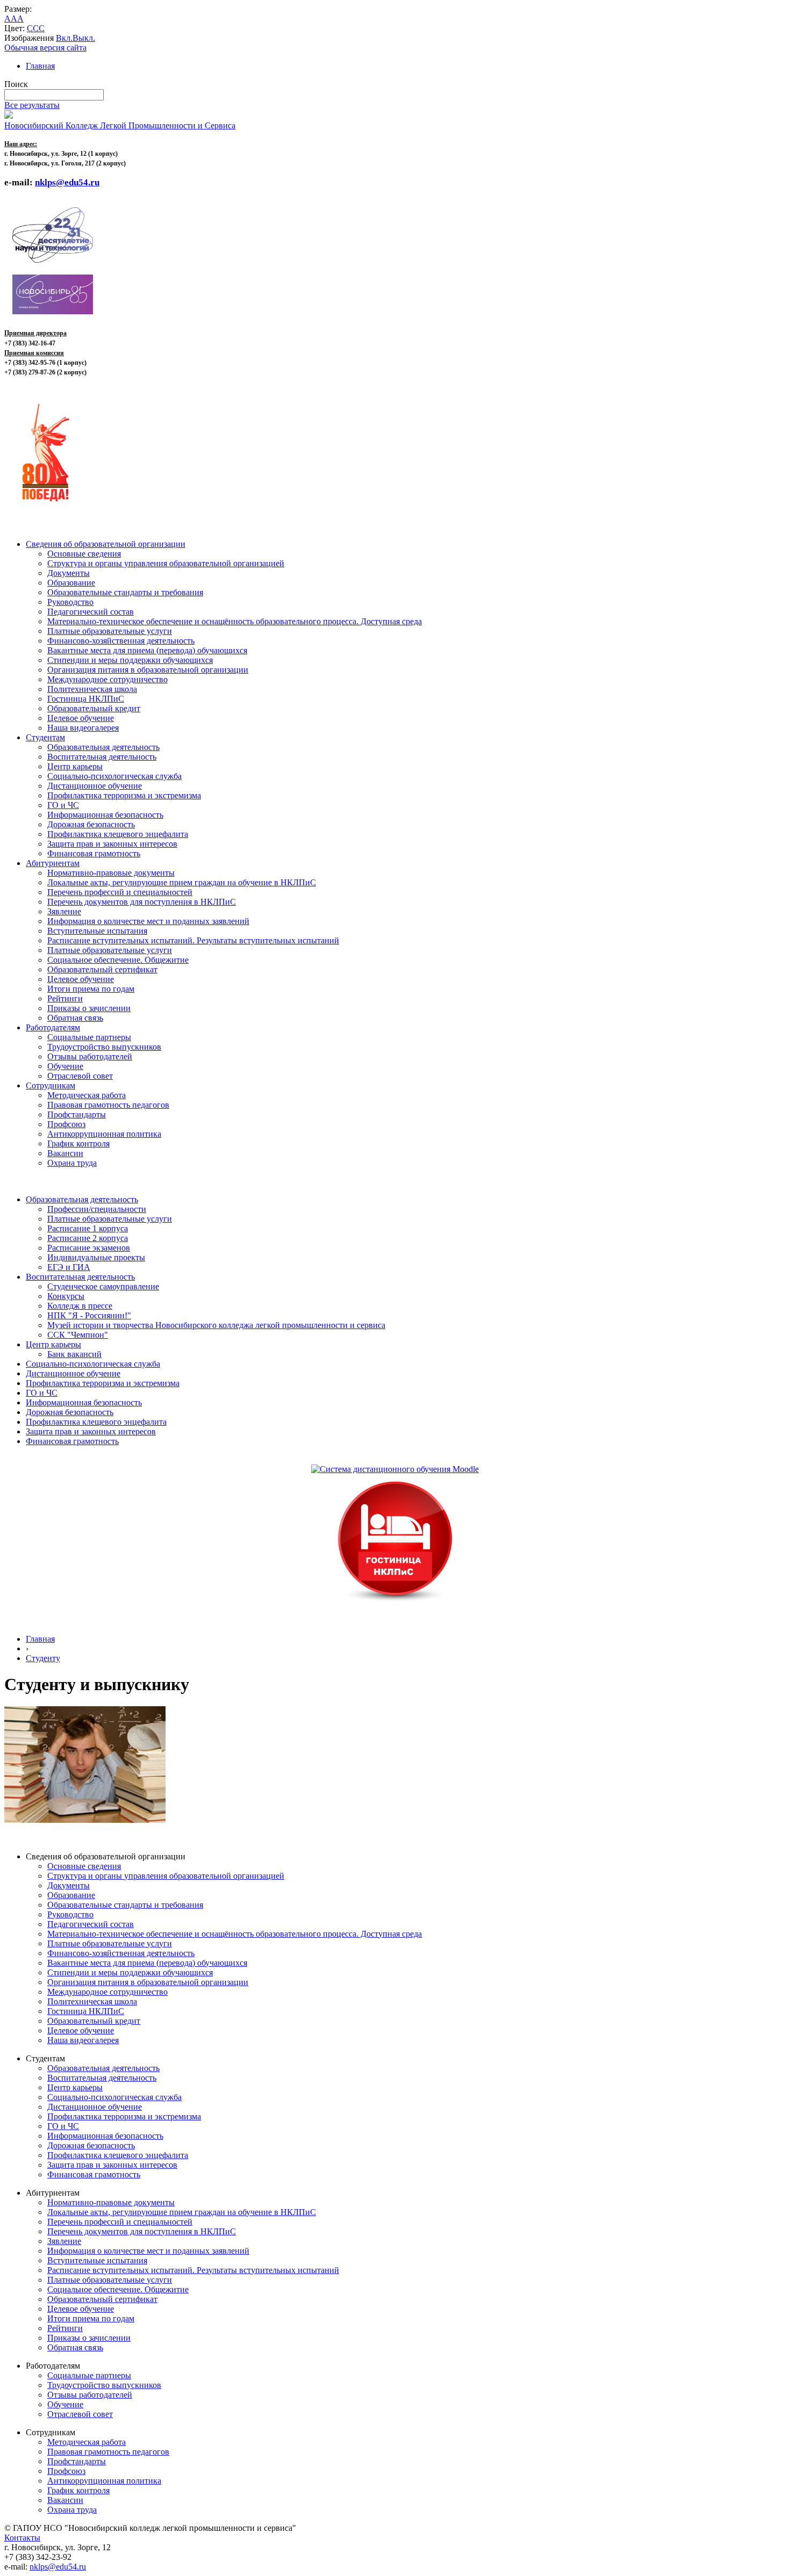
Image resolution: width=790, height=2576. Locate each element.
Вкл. (64, 38)
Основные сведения (84, 554)
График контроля (78, 1143)
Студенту (43, 1658)
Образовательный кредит (94, 708)
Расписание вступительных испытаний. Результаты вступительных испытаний (193, 940)
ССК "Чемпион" (78, 1335)
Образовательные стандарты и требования (125, 592)
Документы (69, 573)
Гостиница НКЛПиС (86, 699)
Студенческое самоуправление (103, 1286)
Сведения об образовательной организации (106, 544)
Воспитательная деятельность (102, 757)
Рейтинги (65, 998)
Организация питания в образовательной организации (148, 670)
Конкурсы (66, 1296)
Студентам (45, 737)
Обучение (65, 1066)
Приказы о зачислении (89, 1008)
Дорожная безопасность (91, 824)
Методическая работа (87, 1095)
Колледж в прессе (80, 1306)
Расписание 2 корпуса (88, 1238)
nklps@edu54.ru (58, 2567)
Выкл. (84, 38)
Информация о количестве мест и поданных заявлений (148, 921)
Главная (40, 66)
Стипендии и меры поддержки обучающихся (130, 660)
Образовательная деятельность (103, 747)
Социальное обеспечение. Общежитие (118, 960)
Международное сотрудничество (107, 679)
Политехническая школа (92, 689)
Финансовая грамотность (94, 853)
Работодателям (53, 1027)
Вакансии (65, 1153)
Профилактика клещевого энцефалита (118, 834)
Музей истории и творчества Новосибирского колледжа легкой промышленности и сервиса (216, 1325)
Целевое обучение (81, 718)
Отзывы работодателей (90, 1056)
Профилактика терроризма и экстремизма (124, 795)
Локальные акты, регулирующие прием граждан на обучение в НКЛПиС (182, 882)
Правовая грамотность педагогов (108, 1105)
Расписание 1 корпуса (88, 1228)
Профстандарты (77, 1114)
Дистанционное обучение (95, 786)
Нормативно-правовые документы (111, 873)
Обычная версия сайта (45, 48)
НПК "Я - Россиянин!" (89, 1315)
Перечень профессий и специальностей (120, 892)
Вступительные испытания (97, 931)
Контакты (22, 2538)
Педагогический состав (91, 612)
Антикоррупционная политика (104, 1134)
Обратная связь (75, 1018)
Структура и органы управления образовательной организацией (166, 563)
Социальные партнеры (89, 1037)
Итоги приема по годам (91, 989)
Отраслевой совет (80, 1076)
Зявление (64, 911)
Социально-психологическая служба (114, 776)
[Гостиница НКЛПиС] (395, 1602)
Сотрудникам (51, 1085)
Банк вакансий (74, 1354)
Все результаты (32, 105)
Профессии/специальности (97, 1209)
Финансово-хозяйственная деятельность (121, 641)
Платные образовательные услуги (110, 631)
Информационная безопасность (105, 815)
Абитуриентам (53, 863)
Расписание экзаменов (89, 1248)
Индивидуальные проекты (96, 1257)
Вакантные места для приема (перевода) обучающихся (147, 650)
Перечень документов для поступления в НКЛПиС (142, 902)
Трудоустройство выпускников (104, 1047)
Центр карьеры (75, 766)
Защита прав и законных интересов (112, 844)
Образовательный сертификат (102, 969)
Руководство (70, 602)
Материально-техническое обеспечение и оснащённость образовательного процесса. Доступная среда (235, 621)
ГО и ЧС (63, 805)
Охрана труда (72, 1163)
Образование (71, 583)
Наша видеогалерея (83, 728)
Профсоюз (66, 1124)
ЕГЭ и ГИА (69, 1267)
